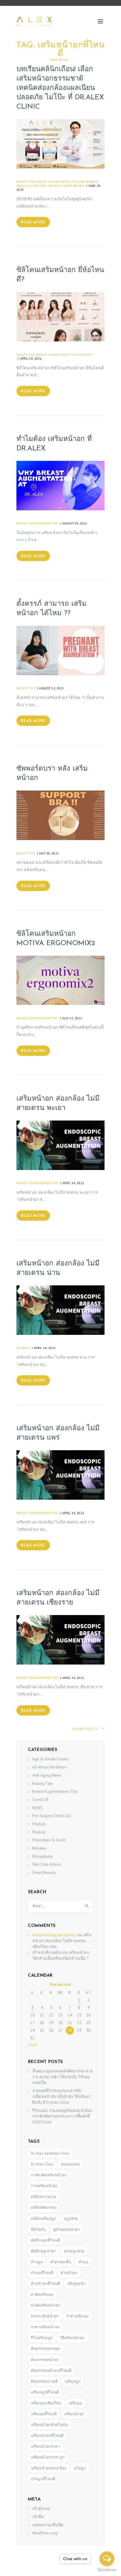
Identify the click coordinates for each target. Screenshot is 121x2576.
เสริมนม (75, 2403)
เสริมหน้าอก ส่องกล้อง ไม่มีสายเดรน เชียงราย (58, 1598)
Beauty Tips (26, 182)
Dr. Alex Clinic (42, 2164)
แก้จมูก (80, 2468)
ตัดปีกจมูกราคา (44, 2251)
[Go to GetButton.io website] (107, 2570)
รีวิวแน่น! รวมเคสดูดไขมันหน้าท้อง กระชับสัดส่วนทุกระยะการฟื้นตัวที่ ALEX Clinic (62, 2116)
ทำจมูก (37, 2262)
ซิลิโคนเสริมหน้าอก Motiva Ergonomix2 (56, 939)
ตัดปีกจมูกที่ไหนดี (45, 2240)
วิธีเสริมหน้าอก (72, 2338)
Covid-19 (40, 1800)
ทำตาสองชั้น (61, 2262)
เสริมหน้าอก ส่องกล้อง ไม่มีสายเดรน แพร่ (58, 1433)
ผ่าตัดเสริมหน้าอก (46, 2305)
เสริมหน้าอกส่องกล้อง (49, 2468)
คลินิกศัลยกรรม (44, 2208)
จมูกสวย (71, 2219)
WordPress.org (45, 2533)
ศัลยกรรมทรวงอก (46, 2349)
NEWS (37, 1808)
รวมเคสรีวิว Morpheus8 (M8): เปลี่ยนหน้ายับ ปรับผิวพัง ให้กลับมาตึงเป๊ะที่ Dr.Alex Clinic (62, 2097)
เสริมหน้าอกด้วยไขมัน (49, 2425)
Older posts (85, 1729)
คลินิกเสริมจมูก (44, 2219)
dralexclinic (70, 2164)
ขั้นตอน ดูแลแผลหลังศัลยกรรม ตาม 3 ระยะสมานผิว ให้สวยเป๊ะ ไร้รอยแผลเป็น (63, 2077)
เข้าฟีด (38, 2517)
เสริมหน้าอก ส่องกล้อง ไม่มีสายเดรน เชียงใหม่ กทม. (62, 1941)
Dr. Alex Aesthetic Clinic (50, 2153)
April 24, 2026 (31, 358)
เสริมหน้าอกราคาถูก (48, 2457)
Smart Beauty (73, 186)
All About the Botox (50, 1767)
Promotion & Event (49, 1840)
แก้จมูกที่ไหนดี (43, 2479)
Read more (33, 223)
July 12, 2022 (72, 1018)
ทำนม (83, 2262)
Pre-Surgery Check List (52, 1816)
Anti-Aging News (47, 1775)
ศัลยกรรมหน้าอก (45, 2360)
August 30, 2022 (75, 523)
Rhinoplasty (42, 1856)
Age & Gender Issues (51, 1759)
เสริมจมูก (73, 2381)
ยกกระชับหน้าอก (45, 2316)
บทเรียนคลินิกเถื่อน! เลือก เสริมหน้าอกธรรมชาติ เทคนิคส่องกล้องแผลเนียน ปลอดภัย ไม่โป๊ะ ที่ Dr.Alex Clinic (60, 88)
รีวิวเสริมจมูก (42, 2338)
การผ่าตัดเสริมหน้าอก (49, 2175)
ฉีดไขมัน (38, 2229)
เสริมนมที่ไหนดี (44, 2414)
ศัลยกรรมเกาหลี (44, 2381)
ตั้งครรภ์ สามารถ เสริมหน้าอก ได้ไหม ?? (52, 609)
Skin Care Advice (47, 1864)
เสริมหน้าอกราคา (45, 2446)
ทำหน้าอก (69, 2273)
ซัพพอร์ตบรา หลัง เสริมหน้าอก (52, 774)
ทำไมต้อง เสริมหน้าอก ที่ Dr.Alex (54, 444)
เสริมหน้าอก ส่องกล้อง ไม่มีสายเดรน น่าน (58, 1268)
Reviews (55, 186)
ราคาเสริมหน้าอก (45, 2327)
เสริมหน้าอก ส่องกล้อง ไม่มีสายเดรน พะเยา (58, 1104)
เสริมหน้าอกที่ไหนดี (47, 2436)
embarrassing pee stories (54, 1935)
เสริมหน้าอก (74, 2414)
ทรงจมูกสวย (74, 2251)
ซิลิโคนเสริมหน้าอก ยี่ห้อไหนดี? (60, 275)
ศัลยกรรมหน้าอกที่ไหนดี (51, 2371)
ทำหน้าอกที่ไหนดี (45, 2284)
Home (55, 59)
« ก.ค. (33, 2045)
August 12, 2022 (52, 688)
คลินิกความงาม (44, 2197)
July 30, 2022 (49, 853)
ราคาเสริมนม (78, 2316)
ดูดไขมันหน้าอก (67, 2229)
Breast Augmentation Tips (57, 182)
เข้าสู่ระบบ (41, 2509)
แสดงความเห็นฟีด (48, 2525)
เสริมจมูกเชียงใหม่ (46, 2403)
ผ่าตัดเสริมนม (42, 2294)
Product (41, 186)
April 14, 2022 (73, 1183)
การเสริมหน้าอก (44, 2186)
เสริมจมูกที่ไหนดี (45, 2392)
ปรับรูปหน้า (77, 2284)
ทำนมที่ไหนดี (42, 2273)
